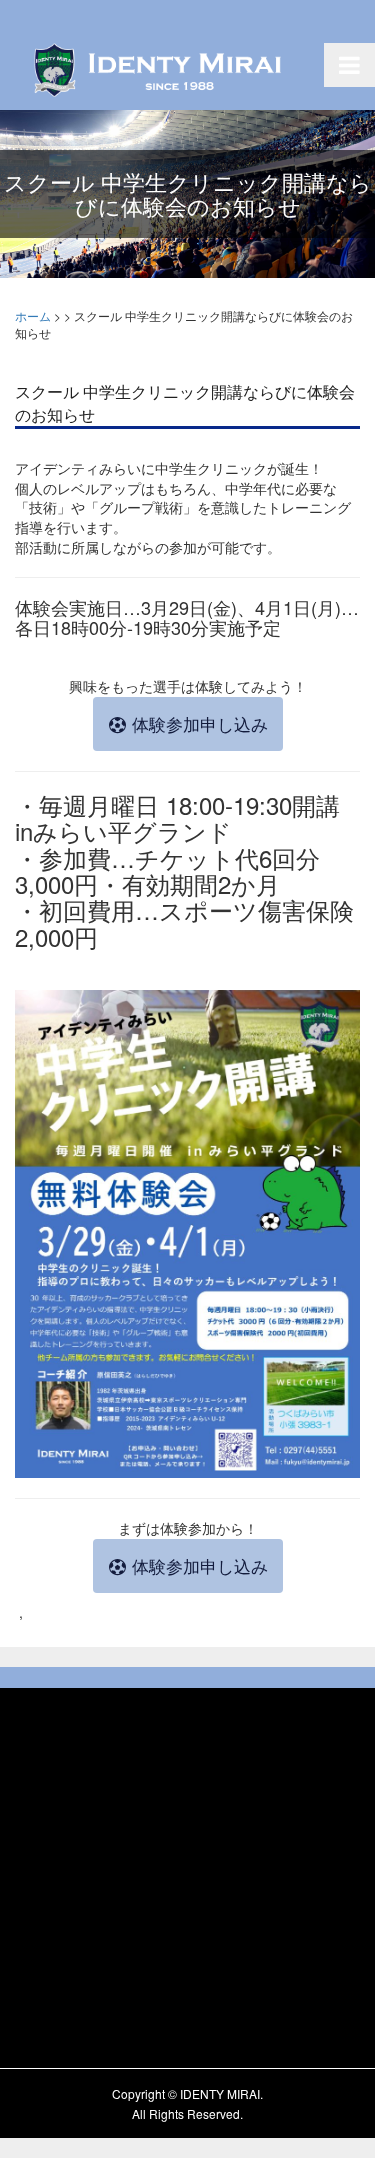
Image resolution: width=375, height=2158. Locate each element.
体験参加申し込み (197, 724)
